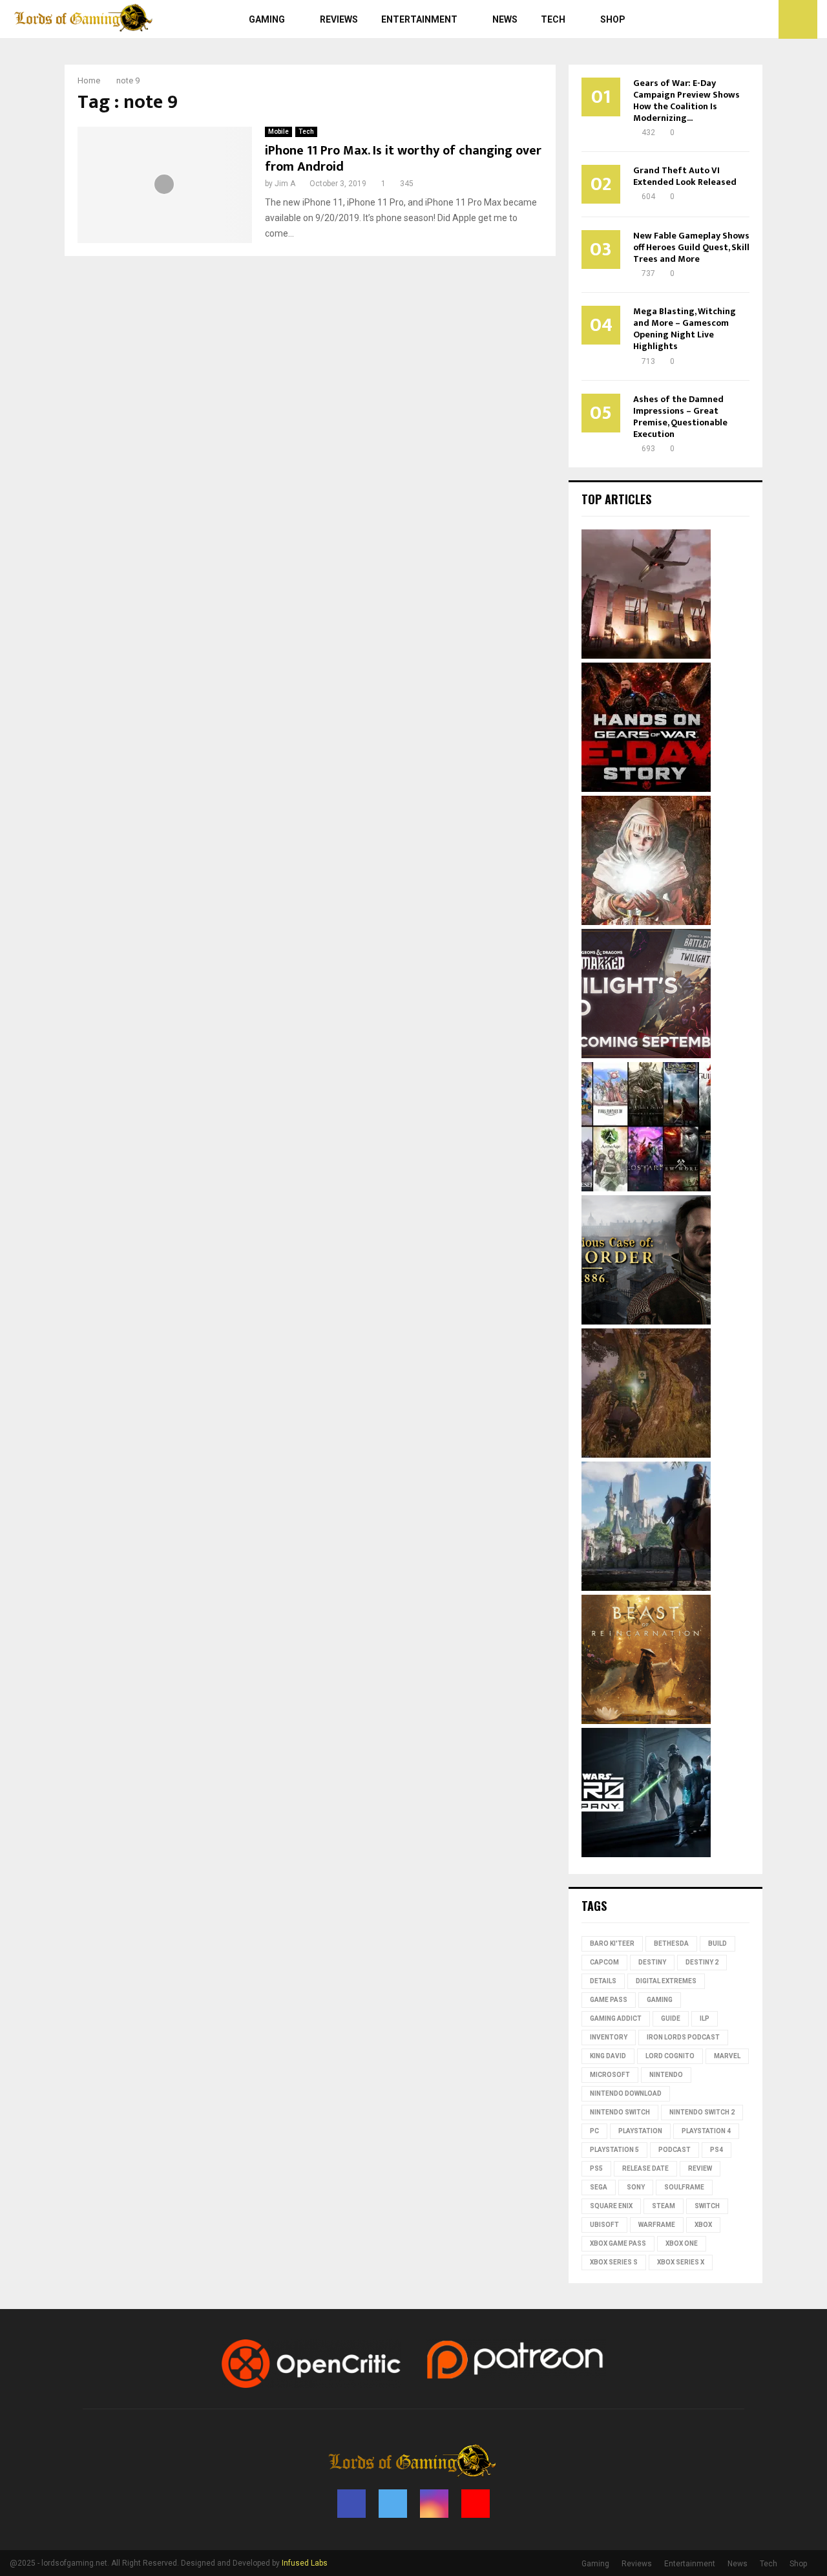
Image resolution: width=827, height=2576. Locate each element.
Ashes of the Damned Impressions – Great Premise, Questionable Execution (680, 417)
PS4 (717, 2150)
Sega (599, 2187)
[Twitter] (737, 19)
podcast (675, 2150)
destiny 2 (702, 1962)
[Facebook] (722, 19)
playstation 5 (614, 2150)
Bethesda (671, 1943)
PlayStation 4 (706, 2131)
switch (707, 2206)
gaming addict (616, 2018)
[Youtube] (765, 19)
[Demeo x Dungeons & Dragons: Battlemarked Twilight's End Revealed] (646, 1055)
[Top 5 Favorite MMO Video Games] (646, 1188)
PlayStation (640, 2131)
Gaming (267, 19)
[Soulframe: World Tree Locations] (646, 1454)
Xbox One (682, 2243)
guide (671, 2018)
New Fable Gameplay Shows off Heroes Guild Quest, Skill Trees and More (691, 247)
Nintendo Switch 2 (702, 2112)
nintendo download (626, 2093)
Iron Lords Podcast (683, 2037)
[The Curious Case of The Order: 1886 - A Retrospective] (646, 1321)
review (700, 2168)
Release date (645, 2168)
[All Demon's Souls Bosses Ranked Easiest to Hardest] (646, 922)
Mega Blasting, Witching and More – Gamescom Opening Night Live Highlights (685, 329)
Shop (613, 19)
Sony (636, 2187)
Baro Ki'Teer (612, 1943)
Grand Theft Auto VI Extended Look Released (685, 176)
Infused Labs (305, 2563)
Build (717, 1943)
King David (608, 2056)
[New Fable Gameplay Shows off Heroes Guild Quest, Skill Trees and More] (646, 1588)
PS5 (596, 2168)
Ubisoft (604, 2225)
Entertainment (419, 19)
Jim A (285, 184)
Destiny (652, 1962)
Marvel (727, 2056)
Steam (664, 2206)
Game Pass (609, 2000)
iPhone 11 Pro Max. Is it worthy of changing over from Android (403, 159)
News (505, 19)
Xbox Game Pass (618, 2243)
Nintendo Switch (620, 2112)
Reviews (339, 19)
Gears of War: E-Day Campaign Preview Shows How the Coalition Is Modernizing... (686, 101)
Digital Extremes (666, 1981)
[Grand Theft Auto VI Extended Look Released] (646, 655)
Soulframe (684, 2187)
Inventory (609, 2037)
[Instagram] (751, 19)
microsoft (610, 2075)
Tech (553, 19)
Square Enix (611, 2206)
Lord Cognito (670, 2056)
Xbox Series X (681, 2262)
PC (594, 2131)
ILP (705, 2018)
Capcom (604, 1962)
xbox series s (614, 2262)
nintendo (666, 2075)
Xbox (703, 2225)
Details (603, 1981)
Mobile (278, 132)
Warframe (657, 2225)
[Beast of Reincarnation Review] (646, 1721)
